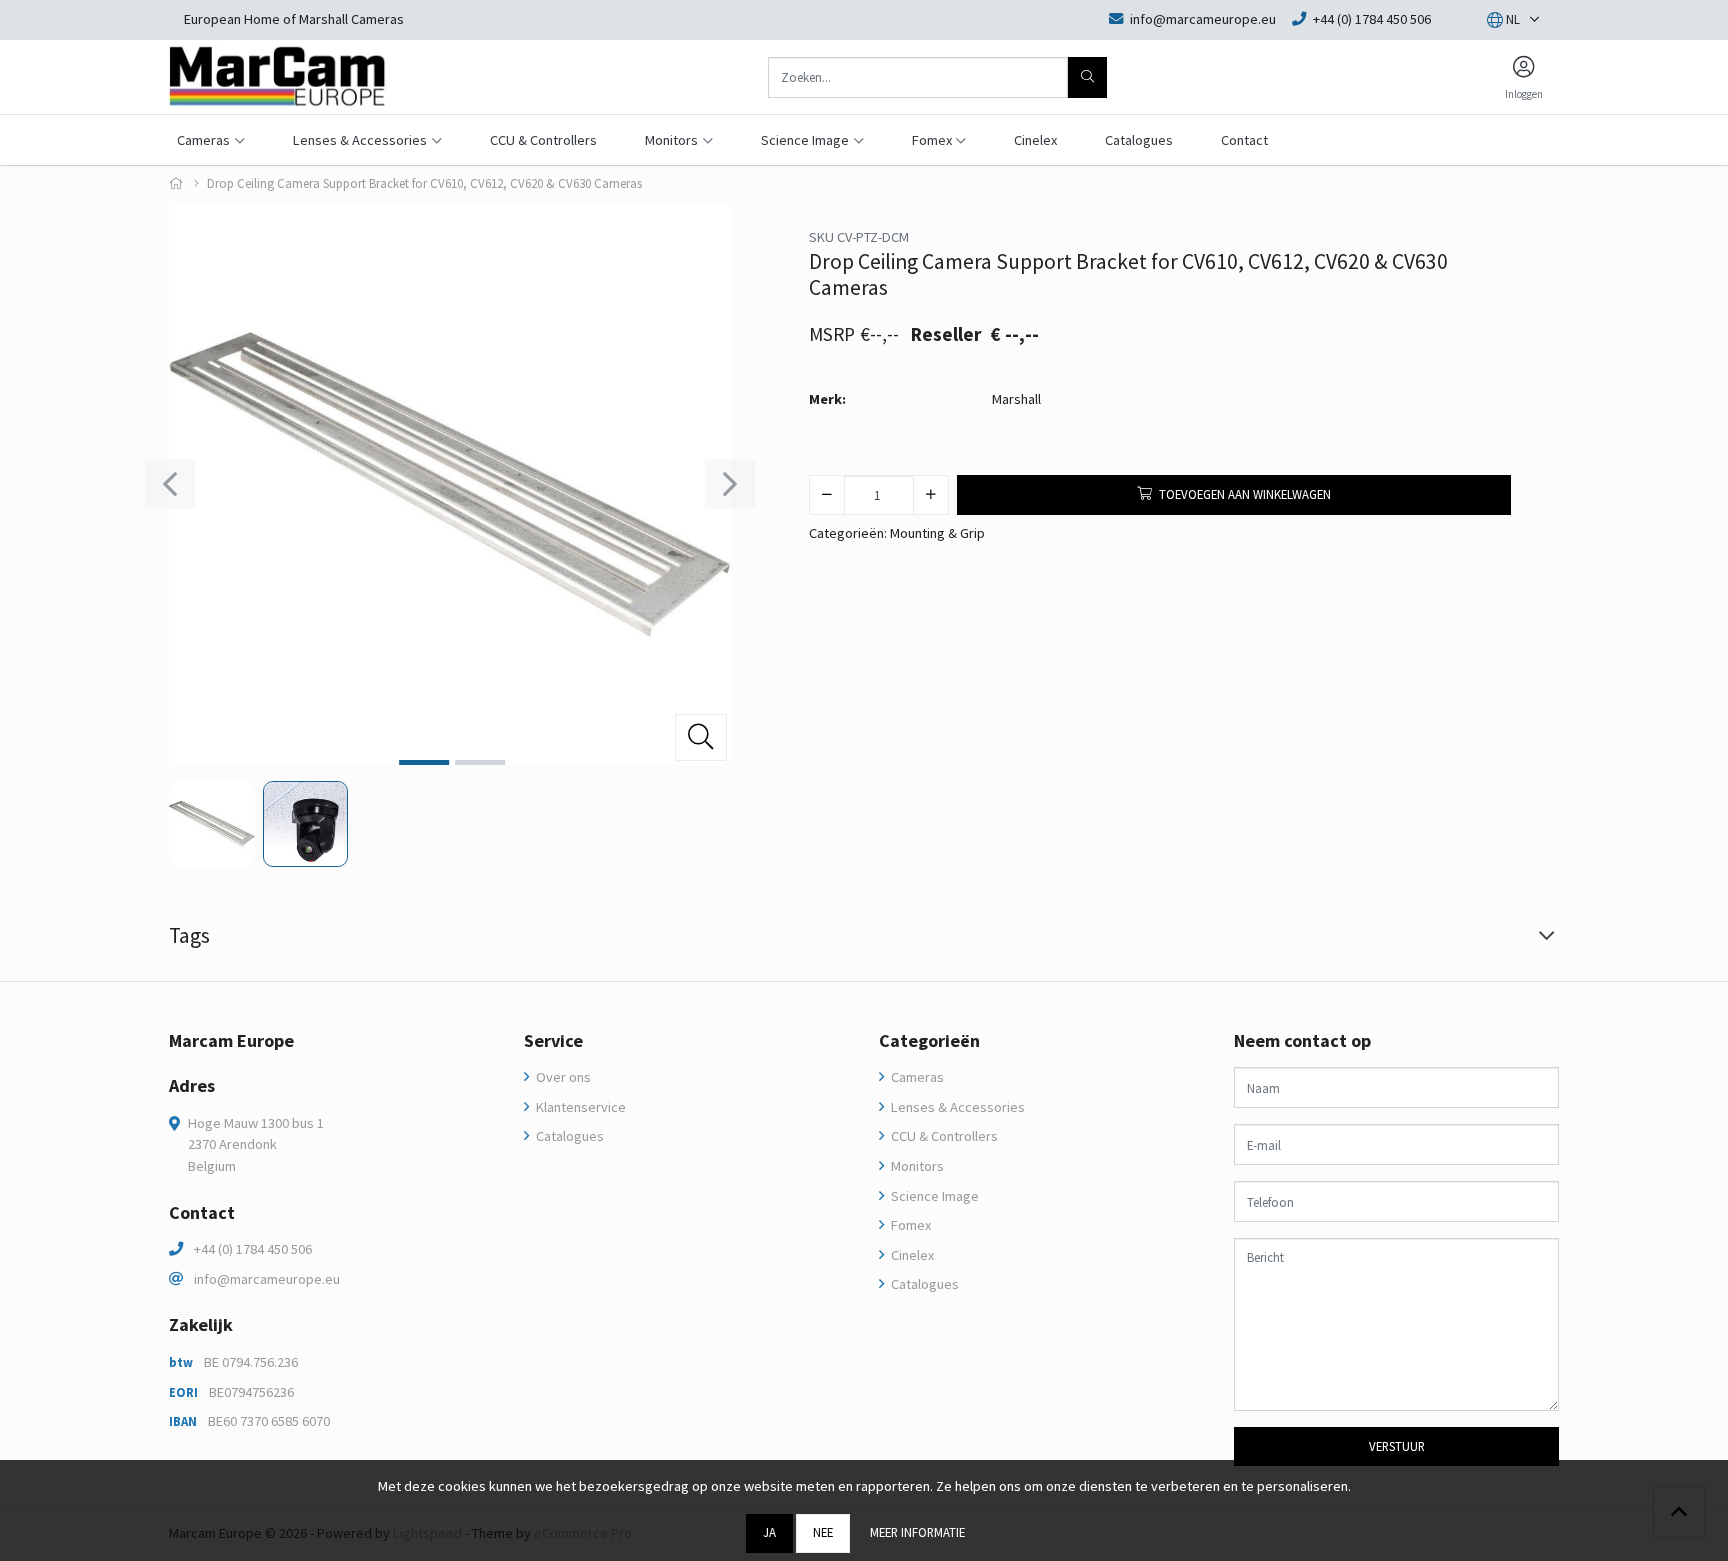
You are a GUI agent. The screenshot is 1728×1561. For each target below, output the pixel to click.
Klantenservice (579, 1107)
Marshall (1016, 399)
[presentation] (170, 484)
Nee (823, 1532)
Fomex (909, 1225)
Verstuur (1397, 1446)
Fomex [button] (932, 140)
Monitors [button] (671, 140)
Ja (769, 1532)
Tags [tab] (189, 935)
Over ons (562, 1077)
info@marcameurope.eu (267, 1279)
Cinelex (1035, 140)
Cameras (916, 1077)
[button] (1503, 20)
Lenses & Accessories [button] (360, 140)
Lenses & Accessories (956, 1107)
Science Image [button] (805, 140)
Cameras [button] (203, 140)
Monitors (916, 1166)
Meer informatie (917, 1532)
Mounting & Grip (937, 533)
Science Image (933, 1196)
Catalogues (1139, 140)
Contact (1244, 140)
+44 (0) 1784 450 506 (253, 1249)
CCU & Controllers (543, 140)
